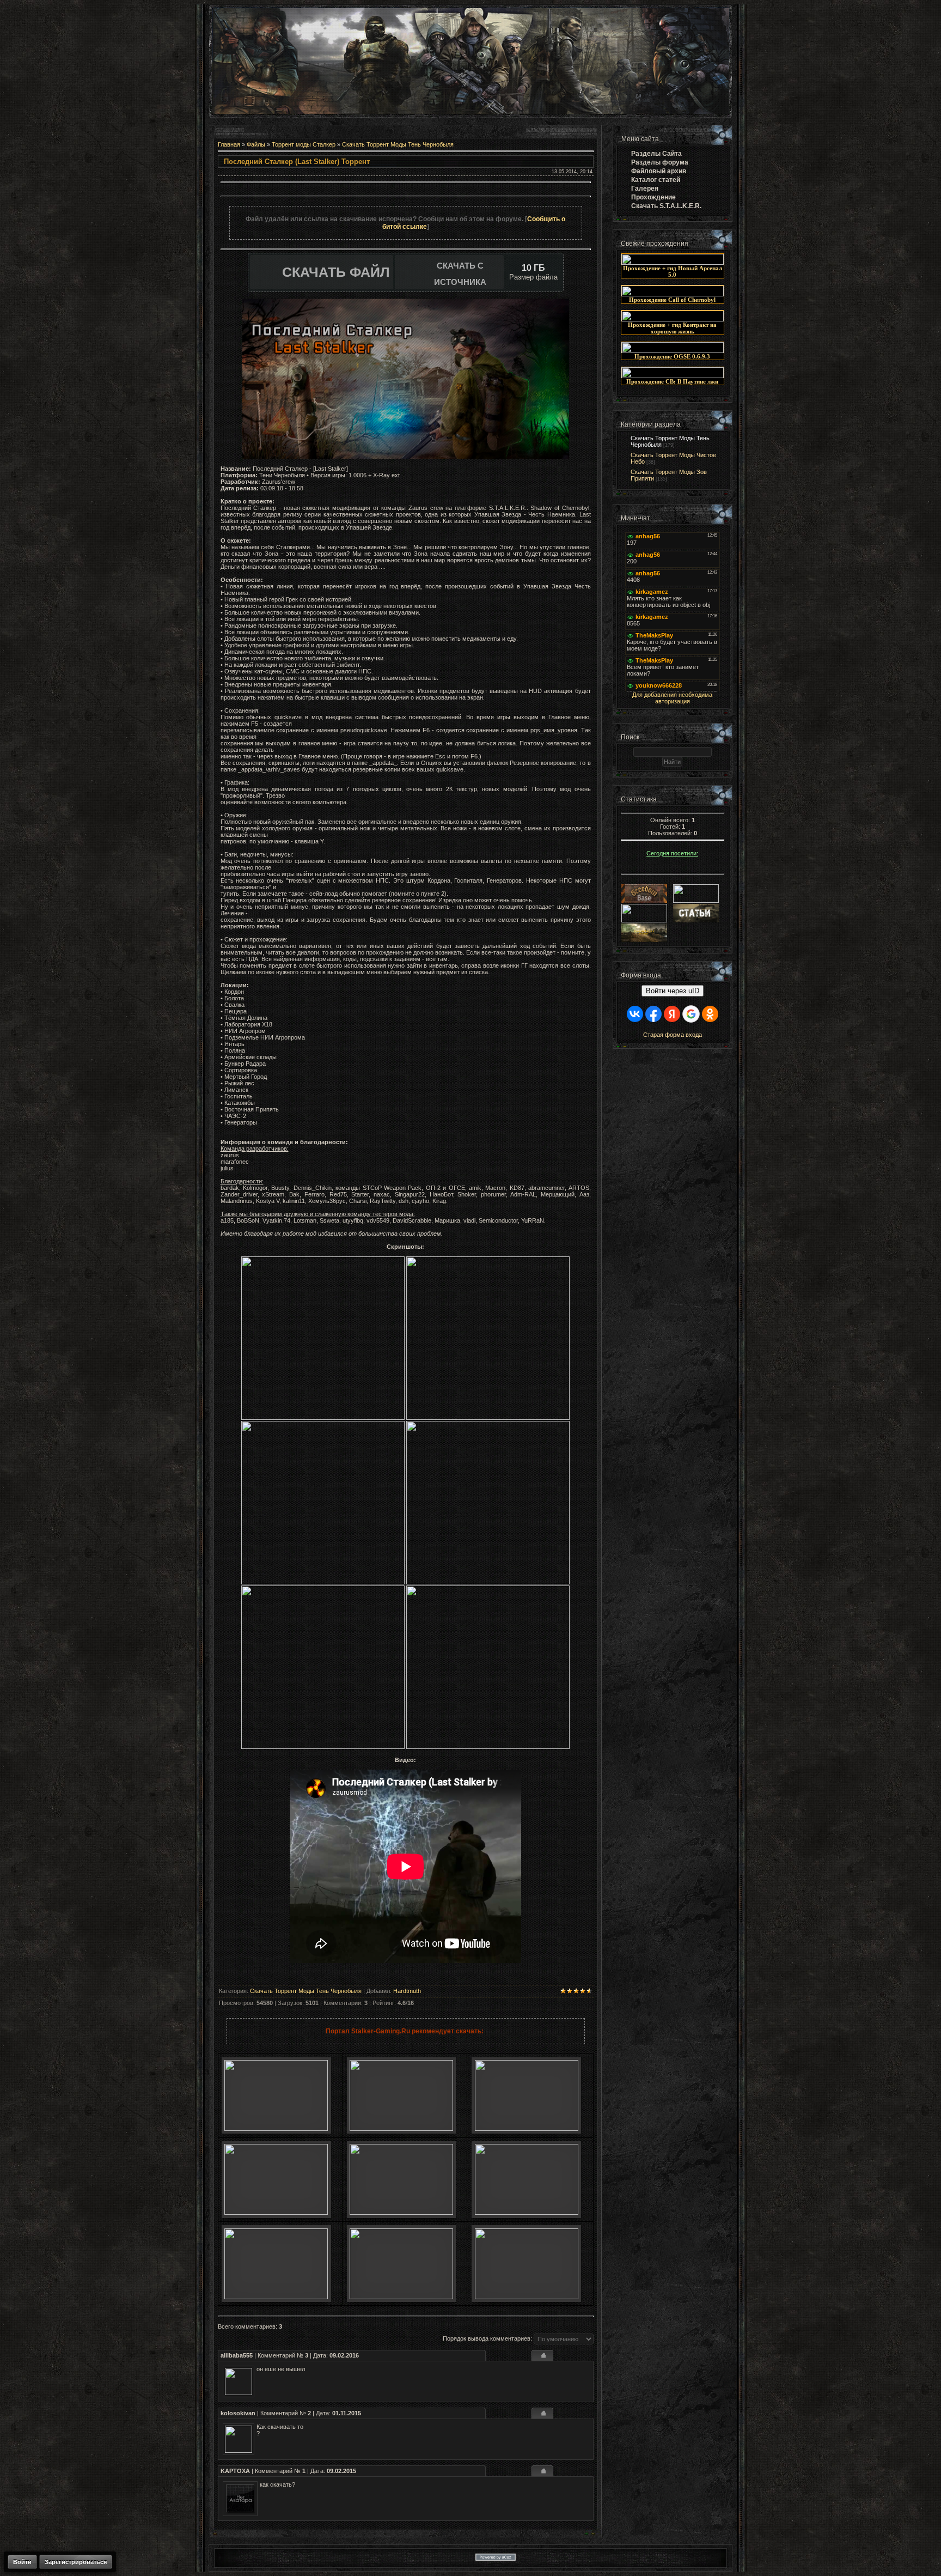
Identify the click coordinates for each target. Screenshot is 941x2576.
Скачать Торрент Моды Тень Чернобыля (398, 144)
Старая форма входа (673, 1035)
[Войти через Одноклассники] (710, 1014)
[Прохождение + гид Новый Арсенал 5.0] (673, 263)
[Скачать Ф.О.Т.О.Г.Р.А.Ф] (527, 2129)
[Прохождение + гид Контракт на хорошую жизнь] (673, 319)
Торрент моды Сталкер (304, 144)
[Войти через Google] (691, 1014)
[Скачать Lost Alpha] (276, 2129)
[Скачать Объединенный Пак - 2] (527, 2297)
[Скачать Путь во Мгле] (401, 2129)
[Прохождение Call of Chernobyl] (673, 294)
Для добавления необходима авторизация (672, 698)
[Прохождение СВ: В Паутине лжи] (673, 376)
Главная (229, 144)
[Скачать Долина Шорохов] (527, 2213)
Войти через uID (673, 991)
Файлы (256, 144)
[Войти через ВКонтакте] (635, 1014)
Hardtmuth (407, 1991)
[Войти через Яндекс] (672, 1014)
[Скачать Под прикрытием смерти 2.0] (401, 2297)
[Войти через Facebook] (653, 1014)
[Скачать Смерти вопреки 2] (276, 2297)
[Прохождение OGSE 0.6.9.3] (673, 351)
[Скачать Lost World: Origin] (276, 2213)
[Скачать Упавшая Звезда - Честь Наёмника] (401, 2213)
